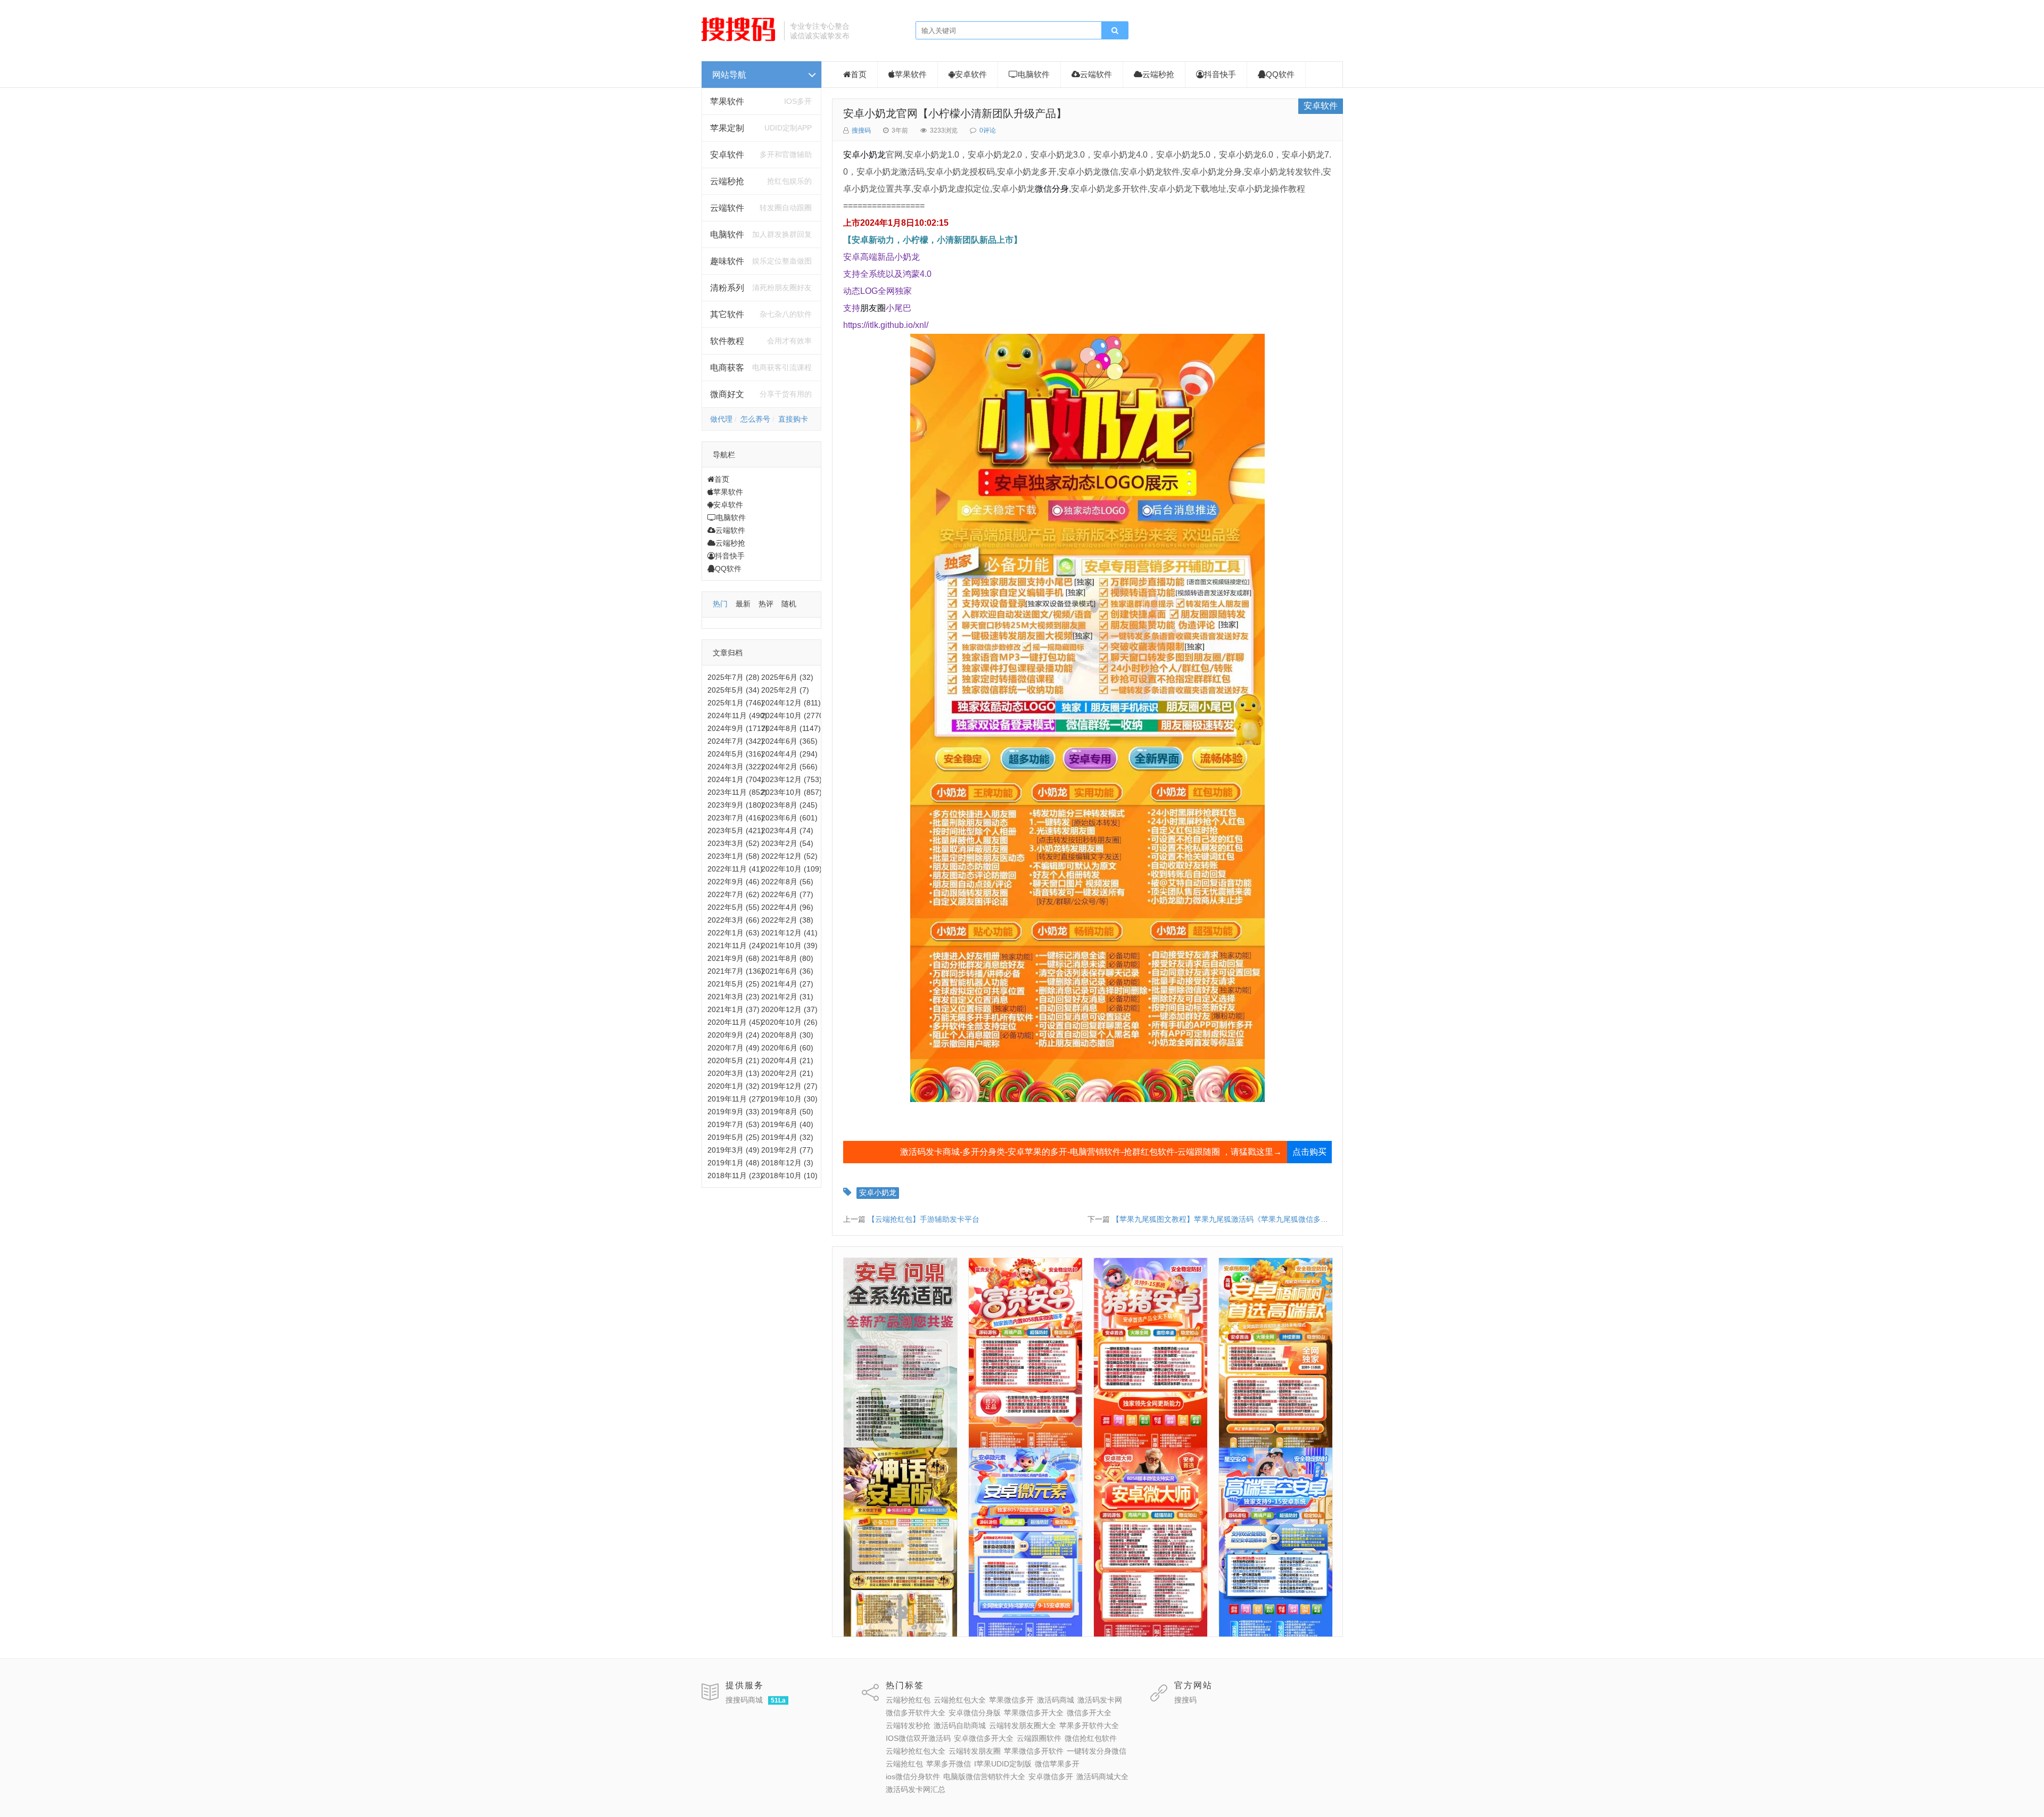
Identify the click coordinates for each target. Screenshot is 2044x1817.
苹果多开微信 (949, 1764)
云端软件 (730, 530)
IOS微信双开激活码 (918, 1738)
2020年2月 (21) (787, 1073)
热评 (766, 604)
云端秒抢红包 (908, 1700)
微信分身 (1052, 189)
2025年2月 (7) (785, 690)
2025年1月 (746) (736, 703)
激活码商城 (1056, 1700)
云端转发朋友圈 (975, 1751)
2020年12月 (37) (789, 1009)
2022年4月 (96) (787, 907)
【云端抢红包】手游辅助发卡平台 (924, 1219)
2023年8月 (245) (789, 805)
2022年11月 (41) (735, 869)
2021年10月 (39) (789, 946)
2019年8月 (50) (787, 1112)
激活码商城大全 (1102, 1777)
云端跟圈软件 (1039, 1738)
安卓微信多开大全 (984, 1738)
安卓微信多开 (1051, 1777)
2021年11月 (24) (735, 946)
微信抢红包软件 (1091, 1738)
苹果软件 (727, 101)
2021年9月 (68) (733, 958)
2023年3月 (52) (733, 843)
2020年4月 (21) (787, 1060)
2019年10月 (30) (789, 1099)
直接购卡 (793, 419)
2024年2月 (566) (789, 767)
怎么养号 (755, 419)
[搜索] (1115, 31)
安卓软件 (728, 505)
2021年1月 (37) (733, 1009)
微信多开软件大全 (916, 1713)
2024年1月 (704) (736, 779)
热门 (720, 604)
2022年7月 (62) (733, 894)
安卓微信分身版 (975, 1713)
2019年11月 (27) (735, 1099)
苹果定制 (727, 128)
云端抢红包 (904, 1764)
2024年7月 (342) (736, 741)
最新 (743, 604)
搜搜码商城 (744, 1700)
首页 (722, 479)
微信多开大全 (1089, 1713)
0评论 (988, 130)
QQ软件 (728, 569)
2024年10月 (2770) (794, 716)
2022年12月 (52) (789, 856)
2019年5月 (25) (733, 1137)
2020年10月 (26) (789, 1022)
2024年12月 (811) (791, 703)
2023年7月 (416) (736, 818)
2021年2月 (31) (787, 997)
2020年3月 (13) (733, 1073)
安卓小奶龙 (864, 155)
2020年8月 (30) (787, 1035)
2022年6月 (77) (787, 894)
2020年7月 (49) (733, 1048)
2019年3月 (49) (733, 1150)
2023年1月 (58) (733, 856)
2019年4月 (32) (787, 1137)
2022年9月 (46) (733, 882)
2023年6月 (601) (789, 818)
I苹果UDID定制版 (1003, 1764)
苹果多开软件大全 (1089, 1725)
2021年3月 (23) (733, 997)
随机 (789, 604)
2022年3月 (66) (733, 920)
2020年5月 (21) (733, 1060)
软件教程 (727, 341)
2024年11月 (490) (737, 716)
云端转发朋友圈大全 (1023, 1725)
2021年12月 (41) (789, 933)
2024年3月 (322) (736, 767)
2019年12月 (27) (789, 1086)
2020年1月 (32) (733, 1086)
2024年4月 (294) (789, 754)
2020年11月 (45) (735, 1022)
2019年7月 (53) (733, 1124)
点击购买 (1309, 1152)
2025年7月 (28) (733, 677)
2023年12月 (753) (792, 779)
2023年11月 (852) (737, 792)
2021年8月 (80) (787, 958)
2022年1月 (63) (733, 933)
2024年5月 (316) (736, 754)
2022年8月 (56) (787, 882)
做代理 (721, 419)
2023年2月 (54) (787, 843)
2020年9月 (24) (733, 1035)
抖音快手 (730, 556)
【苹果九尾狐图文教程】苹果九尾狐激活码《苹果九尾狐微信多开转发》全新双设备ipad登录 (1264, 1219)
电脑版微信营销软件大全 (984, 1777)
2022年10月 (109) (792, 869)
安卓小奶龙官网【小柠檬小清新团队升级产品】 (955, 113)
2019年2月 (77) (787, 1150)
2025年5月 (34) (733, 690)
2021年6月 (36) (787, 971)
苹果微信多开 (1011, 1700)
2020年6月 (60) (787, 1048)
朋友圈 (873, 308)
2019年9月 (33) (733, 1112)
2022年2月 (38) (787, 920)
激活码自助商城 (960, 1725)
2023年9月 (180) (736, 805)
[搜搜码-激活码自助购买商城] (739, 40)
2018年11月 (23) (735, 1175)
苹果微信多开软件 (1034, 1751)
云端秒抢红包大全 (916, 1751)
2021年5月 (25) (733, 984)
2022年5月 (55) (733, 907)
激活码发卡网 (1100, 1700)
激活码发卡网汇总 (916, 1789)
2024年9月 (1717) (738, 728)
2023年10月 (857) (792, 792)
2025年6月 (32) (787, 677)
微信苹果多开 (1057, 1764)
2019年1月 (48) (733, 1163)
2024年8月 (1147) (791, 728)
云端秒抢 (727, 181)
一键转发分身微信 (1097, 1751)
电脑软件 (731, 517)
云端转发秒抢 (908, 1725)
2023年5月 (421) (736, 831)
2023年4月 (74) (787, 831)
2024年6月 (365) (789, 741)
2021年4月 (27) (787, 984)
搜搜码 (861, 130)
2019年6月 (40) (787, 1124)
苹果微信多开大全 (1034, 1713)
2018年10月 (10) (789, 1175)
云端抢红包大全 (960, 1700)
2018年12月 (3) (787, 1163)
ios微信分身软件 (913, 1777)
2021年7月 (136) (736, 971)
